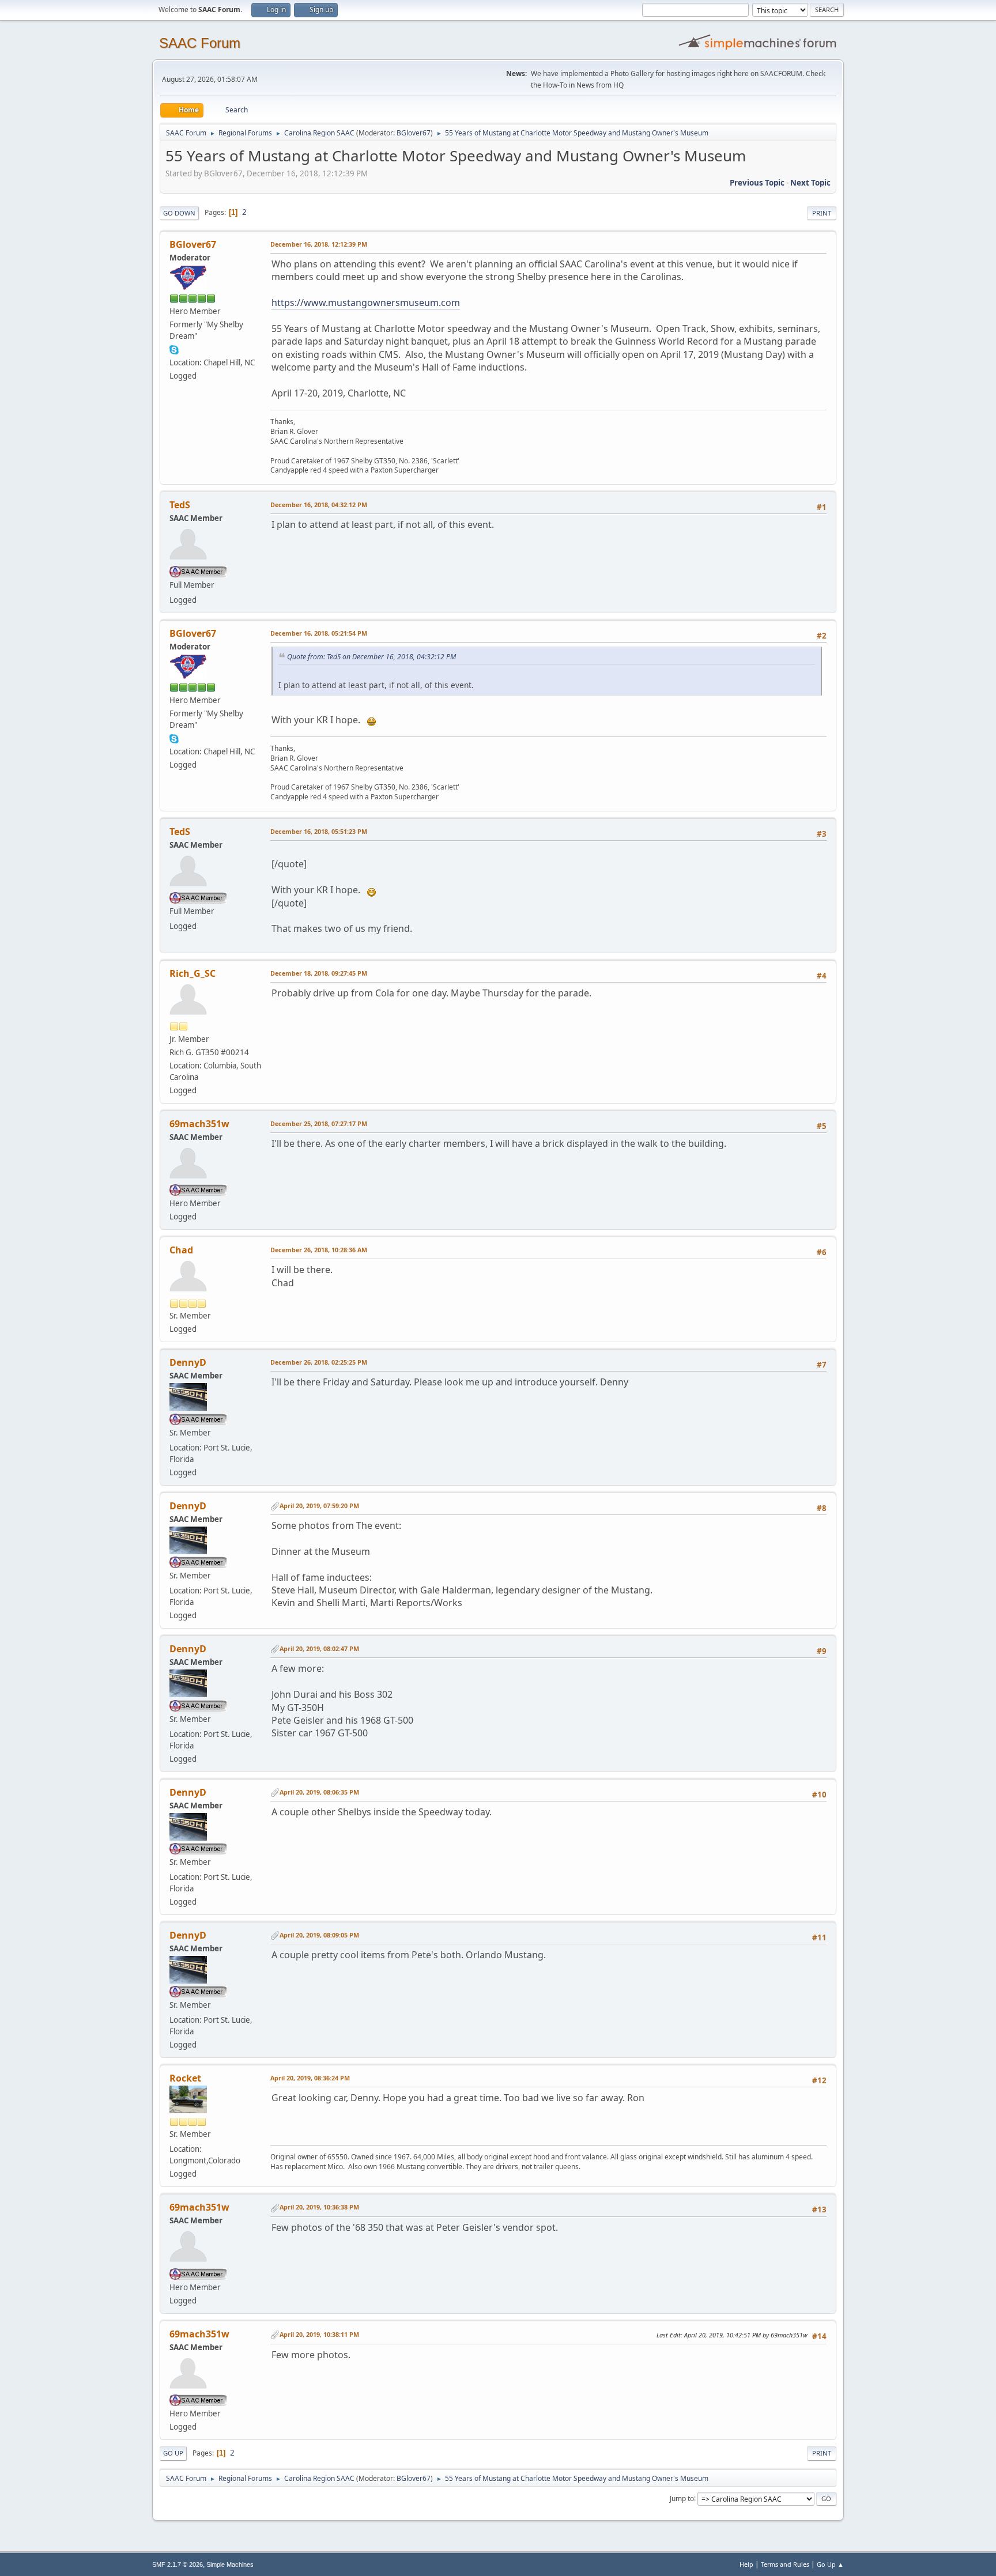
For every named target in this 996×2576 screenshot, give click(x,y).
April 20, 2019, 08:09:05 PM (319, 1935)
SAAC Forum (200, 43)
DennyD (188, 1362)
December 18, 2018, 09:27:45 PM (319, 973)
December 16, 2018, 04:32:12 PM (319, 505)
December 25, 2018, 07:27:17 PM (319, 1123)
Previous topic (757, 183)
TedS (180, 505)
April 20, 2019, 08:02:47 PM (319, 1648)
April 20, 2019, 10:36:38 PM (319, 2207)
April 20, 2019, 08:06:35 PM (319, 1792)
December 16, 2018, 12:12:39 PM (319, 244)
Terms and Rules (785, 2564)
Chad (181, 1250)
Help (746, 2564)
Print (822, 213)
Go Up (173, 2453)
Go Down (179, 213)
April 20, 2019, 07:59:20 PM (319, 1506)
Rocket (185, 2078)
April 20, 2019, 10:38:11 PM (319, 2334)
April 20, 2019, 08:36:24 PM (310, 2078)
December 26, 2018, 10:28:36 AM (319, 1250)
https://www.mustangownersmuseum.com (366, 303)
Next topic (810, 183)
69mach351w (199, 1124)
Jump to (682, 2498)
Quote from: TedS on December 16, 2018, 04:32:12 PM (371, 657)
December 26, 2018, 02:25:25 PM (319, 1362)
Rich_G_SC (193, 973)
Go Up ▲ (830, 2564)
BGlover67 (414, 133)
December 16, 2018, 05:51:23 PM (319, 831)
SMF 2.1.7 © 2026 (178, 2564)
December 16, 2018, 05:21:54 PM (319, 633)
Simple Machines (230, 2564)
